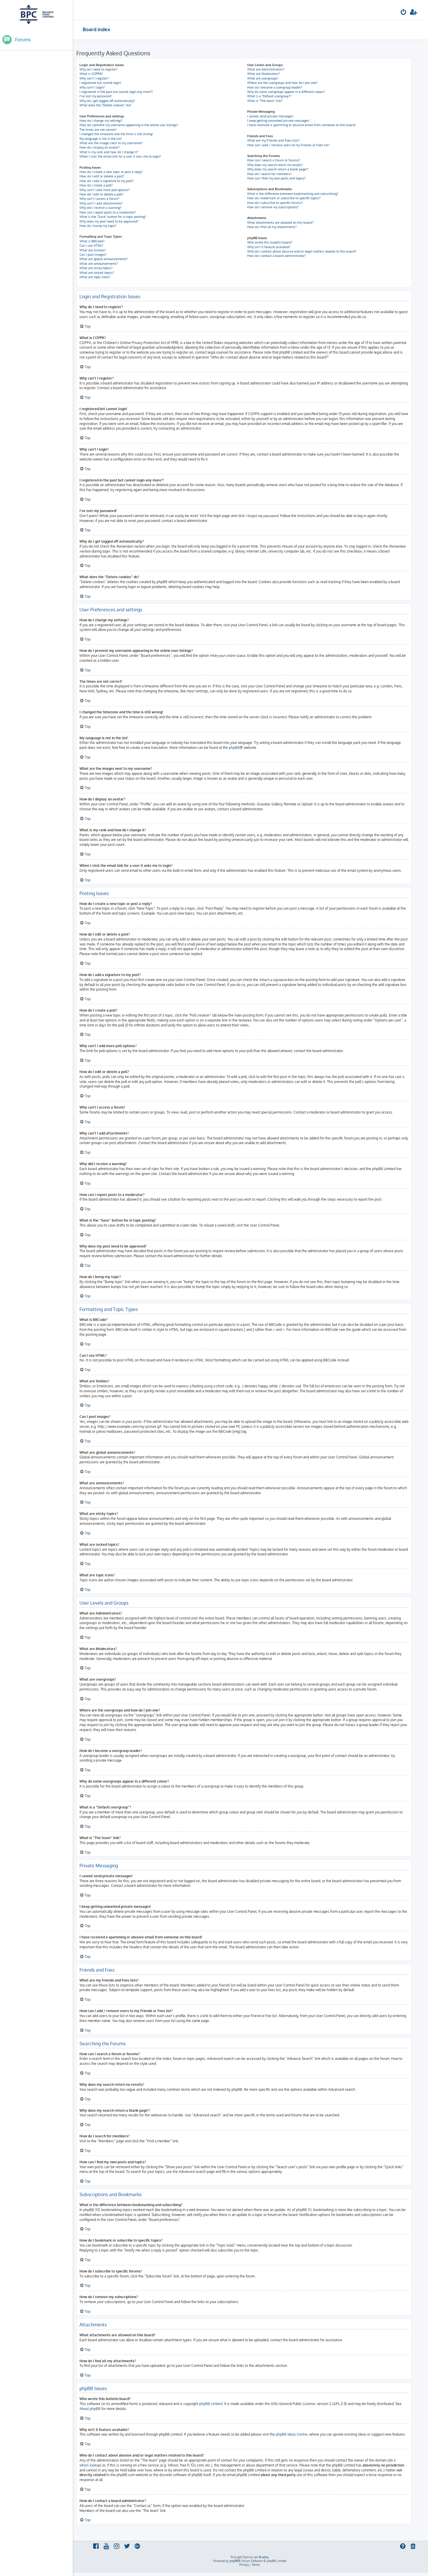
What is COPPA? (91, 74)
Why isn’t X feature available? (269, 247)
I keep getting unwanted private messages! (278, 121)
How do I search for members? (269, 174)
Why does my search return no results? (275, 165)
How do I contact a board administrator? (277, 256)
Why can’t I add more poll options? (105, 190)
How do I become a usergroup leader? (275, 87)
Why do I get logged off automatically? (107, 101)
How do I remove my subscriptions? (273, 207)
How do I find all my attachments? (272, 227)
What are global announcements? (104, 259)
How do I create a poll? (96, 185)
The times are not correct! (98, 130)
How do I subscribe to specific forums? (275, 203)
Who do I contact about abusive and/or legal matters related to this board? (302, 251)
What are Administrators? (266, 69)
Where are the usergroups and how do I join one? (282, 83)
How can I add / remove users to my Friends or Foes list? (288, 145)
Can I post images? (93, 255)
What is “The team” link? (265, 101)
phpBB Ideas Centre (292, 2434)
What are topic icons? (95, 277)
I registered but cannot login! (100, 83)
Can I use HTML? (91, 246)
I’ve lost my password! (96, 96)
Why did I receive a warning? (100, 208)
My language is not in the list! (101, 139)
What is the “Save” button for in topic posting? (113, 217)
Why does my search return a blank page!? (278, 169)
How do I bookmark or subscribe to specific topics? (284, 198)
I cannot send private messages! (270, 116)
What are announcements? (99, 264)
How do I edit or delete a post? (102, 176)
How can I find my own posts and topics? (276, 178)
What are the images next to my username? (111, 143)
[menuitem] (404, 13)
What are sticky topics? (96, 268)
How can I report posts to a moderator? (108, 212)
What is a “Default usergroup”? (269, 96)
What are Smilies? (93, 250)
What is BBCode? (92, 241)
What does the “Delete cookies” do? (105, 105)
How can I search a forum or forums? (274, 160)
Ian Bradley (261, 2557)
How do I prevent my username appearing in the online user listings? (129, 125)
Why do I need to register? (99, 69)
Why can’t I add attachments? (101, 203)
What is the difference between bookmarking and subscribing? (293, 194)
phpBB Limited (211, 2404)
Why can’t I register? (94, 78)
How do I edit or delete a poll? (101, 194)
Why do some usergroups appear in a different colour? (286, 92)
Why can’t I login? (92, 87)
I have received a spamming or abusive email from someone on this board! (301, 125)
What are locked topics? (97, 273)
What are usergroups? (263, 78)
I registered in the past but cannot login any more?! (116, 92)
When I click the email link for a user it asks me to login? (120, 156)
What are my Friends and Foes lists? (273, 140)
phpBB (234, 748)
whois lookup (90, 2465)
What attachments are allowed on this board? (280, 223)
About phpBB (90, 2409)
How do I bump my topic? (98, 226)
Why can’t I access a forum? (99, 199)
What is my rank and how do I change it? (109, 152)
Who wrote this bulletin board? (270, 242)
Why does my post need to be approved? (109, 221)
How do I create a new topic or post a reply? (111, 172)
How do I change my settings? (101, 121)
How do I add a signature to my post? (107, 181)
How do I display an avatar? (100, 147)
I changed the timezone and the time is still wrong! (116, 134)
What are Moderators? (263, 74)
